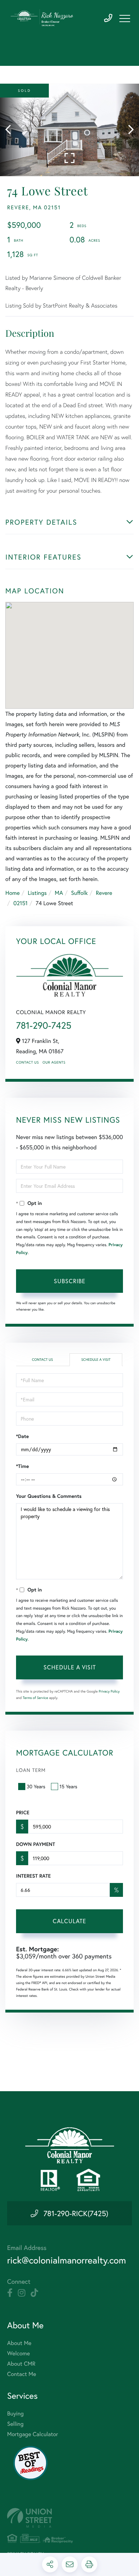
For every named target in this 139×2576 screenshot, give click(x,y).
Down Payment (35, 1844)
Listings (37, 893)
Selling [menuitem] (15, 2424)
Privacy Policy (109, 1691)
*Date (22, 1436)
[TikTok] (34, 2293)
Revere (104, 893)
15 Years (68, 1786)
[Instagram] (22, 2293)
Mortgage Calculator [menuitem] (33, 2434)
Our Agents (54, 1062)
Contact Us (27, 1062)
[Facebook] (10, 2293)
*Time (22, 1466)
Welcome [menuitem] (19, 2353)
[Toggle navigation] (125, 19)
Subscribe (70, 1281)
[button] (12, 130)
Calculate (69, 1921)
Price (23, 1812)
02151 (20, 903)
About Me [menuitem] (19, 2343)
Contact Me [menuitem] (22, 2374)
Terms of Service (35, 1698)
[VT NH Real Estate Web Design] (69, 2518)
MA (59, 893)
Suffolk (79, 893)
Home (12, 893)
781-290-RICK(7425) (76, 2213)
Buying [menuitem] (15, 2414)
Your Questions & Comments (49, 1496)
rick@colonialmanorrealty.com (66, 2260)
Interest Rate (33, 1876)
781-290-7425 (108, 18)
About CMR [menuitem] (21, 2364)
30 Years (36, 1786)
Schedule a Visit (96, 1360)
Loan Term (31, 1770)
